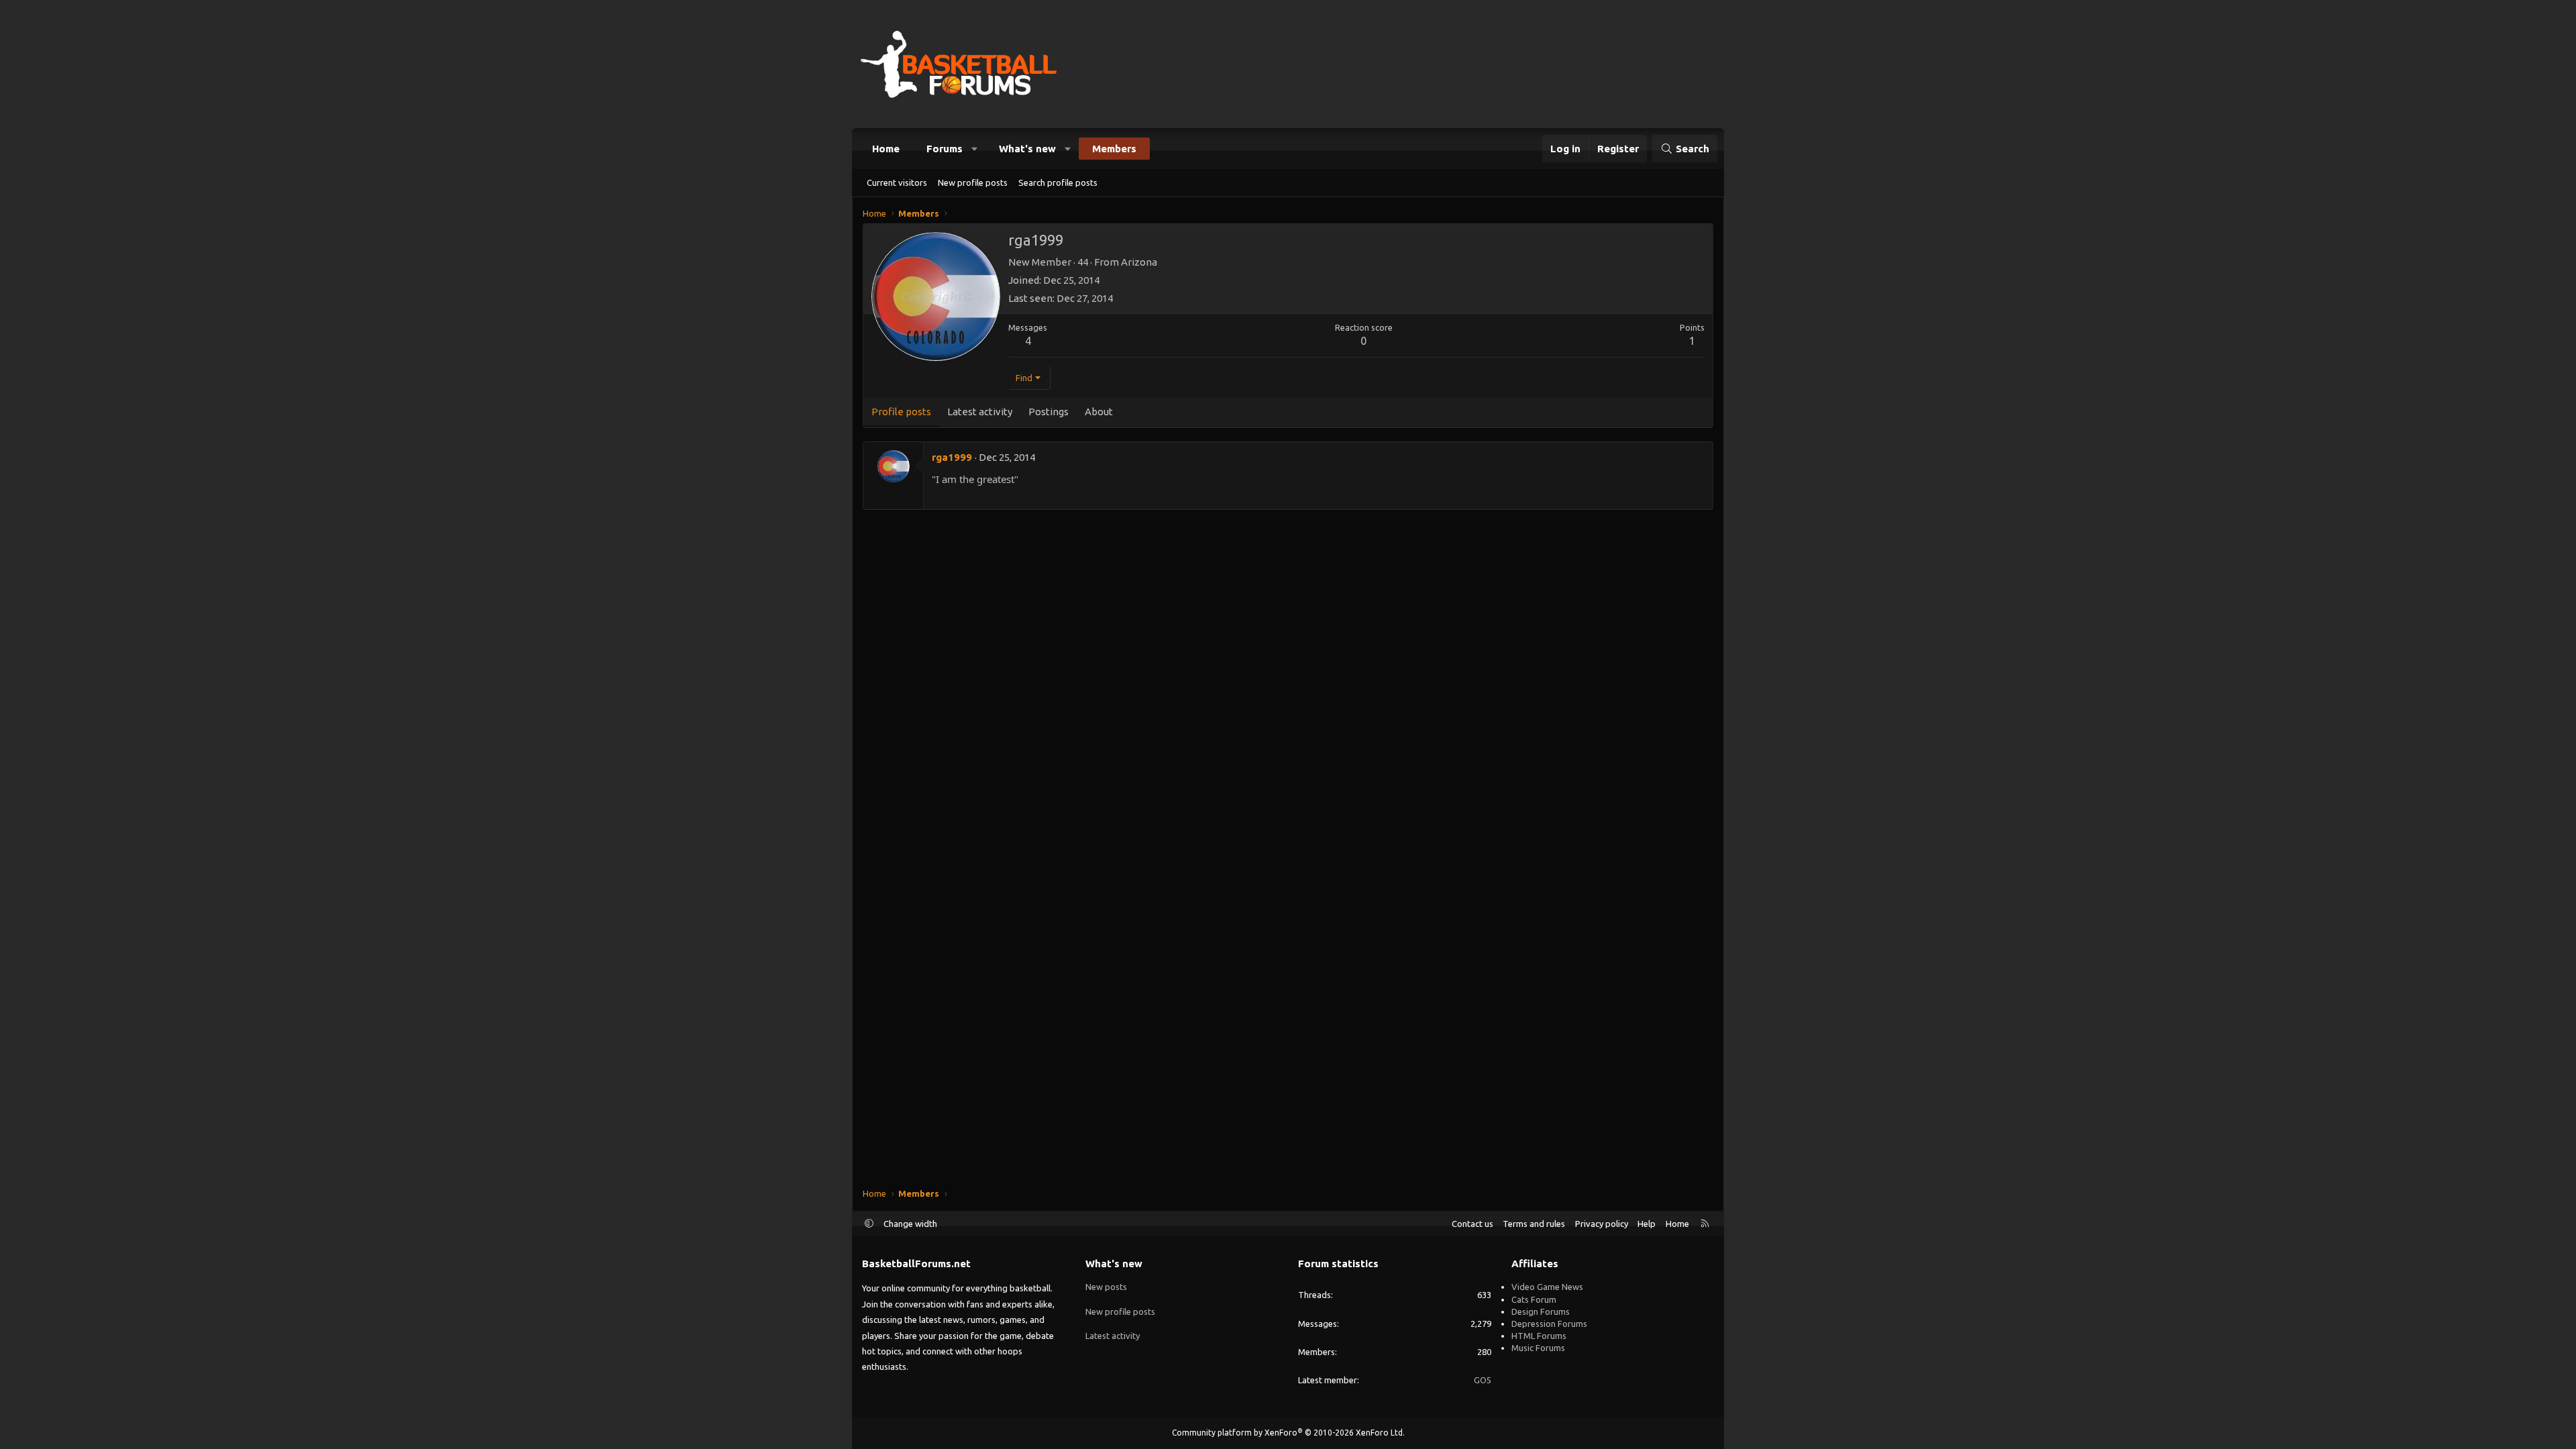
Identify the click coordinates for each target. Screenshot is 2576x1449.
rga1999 (952, 457)
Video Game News (1547, 1287)
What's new (1027, 149)
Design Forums (1541, 1311)
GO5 (1483, 1380)
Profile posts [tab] (901, 412)
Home (886, 149)
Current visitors (897, 182)
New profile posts (973, 182)
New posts (1106, 1287)
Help (1647, 1224)
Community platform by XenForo (1288, 1433)
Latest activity (1113, 1336)
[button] (975, 149)
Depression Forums (1549, 1324)
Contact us (1472, 1224)
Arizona (1139, 262)
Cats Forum (1534, 1299)
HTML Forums (1539, 1336)
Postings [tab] (1049, 412)
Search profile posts (1058, 182)
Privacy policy (1602, 1224)
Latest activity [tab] (980, 412)
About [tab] (1099, 412)
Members (1114, 149)
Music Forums (1538, 1348)
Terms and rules (1534, 1224)
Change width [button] (910, 1224)
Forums (945, 149)
